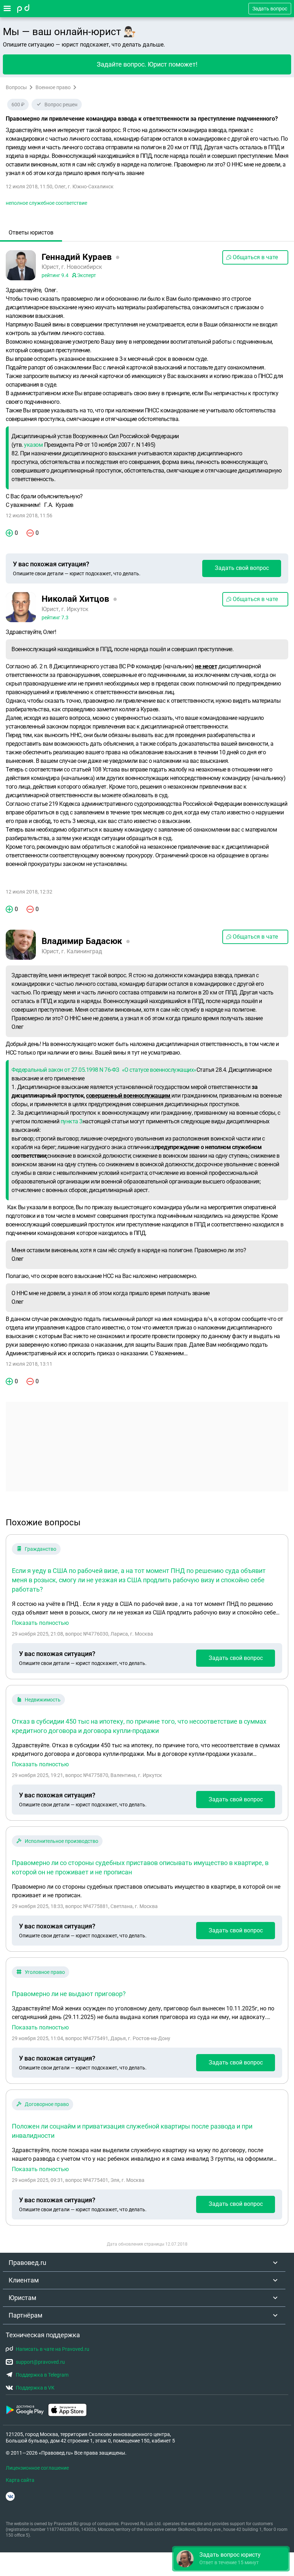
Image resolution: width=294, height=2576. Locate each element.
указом (33, 445)
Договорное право (47, 2104)
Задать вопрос (270, 9)
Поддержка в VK (35, 2388)
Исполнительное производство (61, 1841)
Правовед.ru (27, 2263)
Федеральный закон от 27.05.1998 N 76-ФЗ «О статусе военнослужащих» (104, 1070)
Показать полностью (40, 1623)
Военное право (53, 87)
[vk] (10, 2496)
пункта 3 (72, 1121)
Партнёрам (25, 2315)
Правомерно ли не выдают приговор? (69, 1994)
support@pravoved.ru (40, 2362)
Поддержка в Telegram (42, 2375)
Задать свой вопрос (242, 568)
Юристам (22, 2298)
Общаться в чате (255, 257)
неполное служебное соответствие (46, 203)
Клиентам (24, 2280)
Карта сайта (20, 2480)
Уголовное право (45, 1972)
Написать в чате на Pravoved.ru (53, 2349)
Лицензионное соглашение (37, 2468)
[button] (231, 2559)
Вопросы (16, 87)
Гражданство (41, 1549)
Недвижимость (43, 1700)
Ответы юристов (31, 233)
